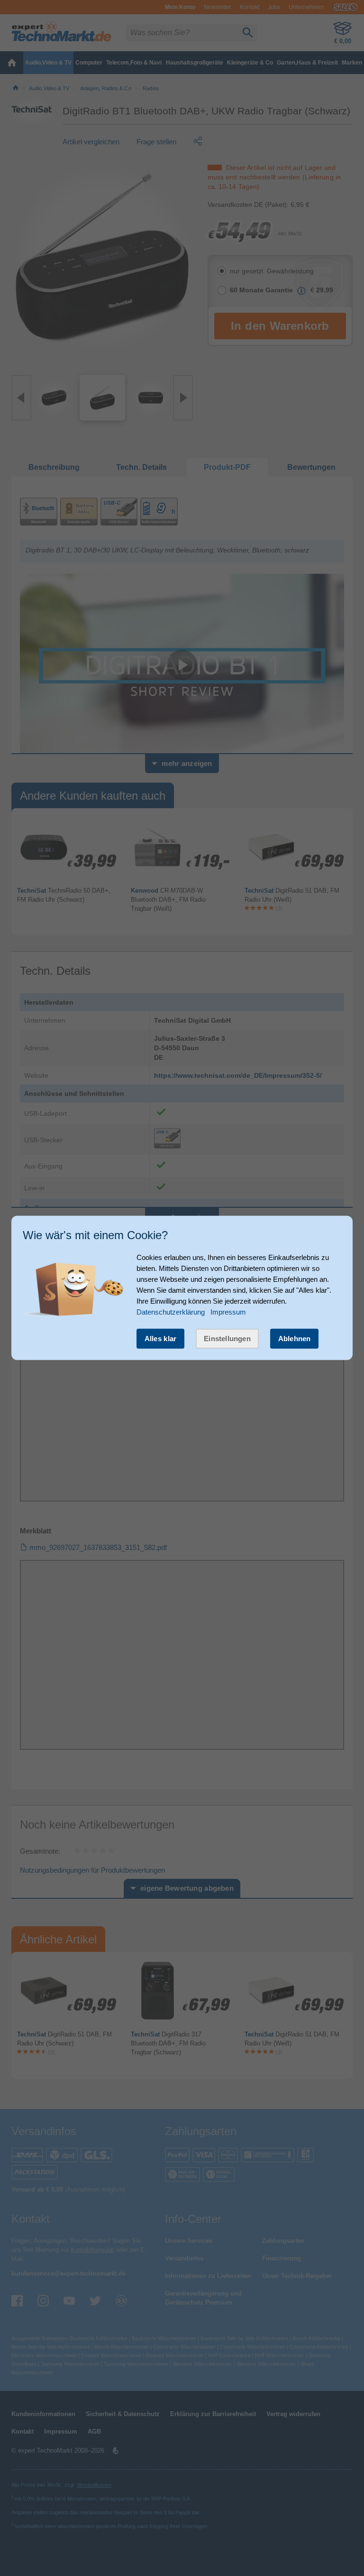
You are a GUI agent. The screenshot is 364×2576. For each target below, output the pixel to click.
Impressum (228, 1312)
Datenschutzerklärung (171, 1312)
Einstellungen (227, 1339)
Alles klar (161, 1339)
